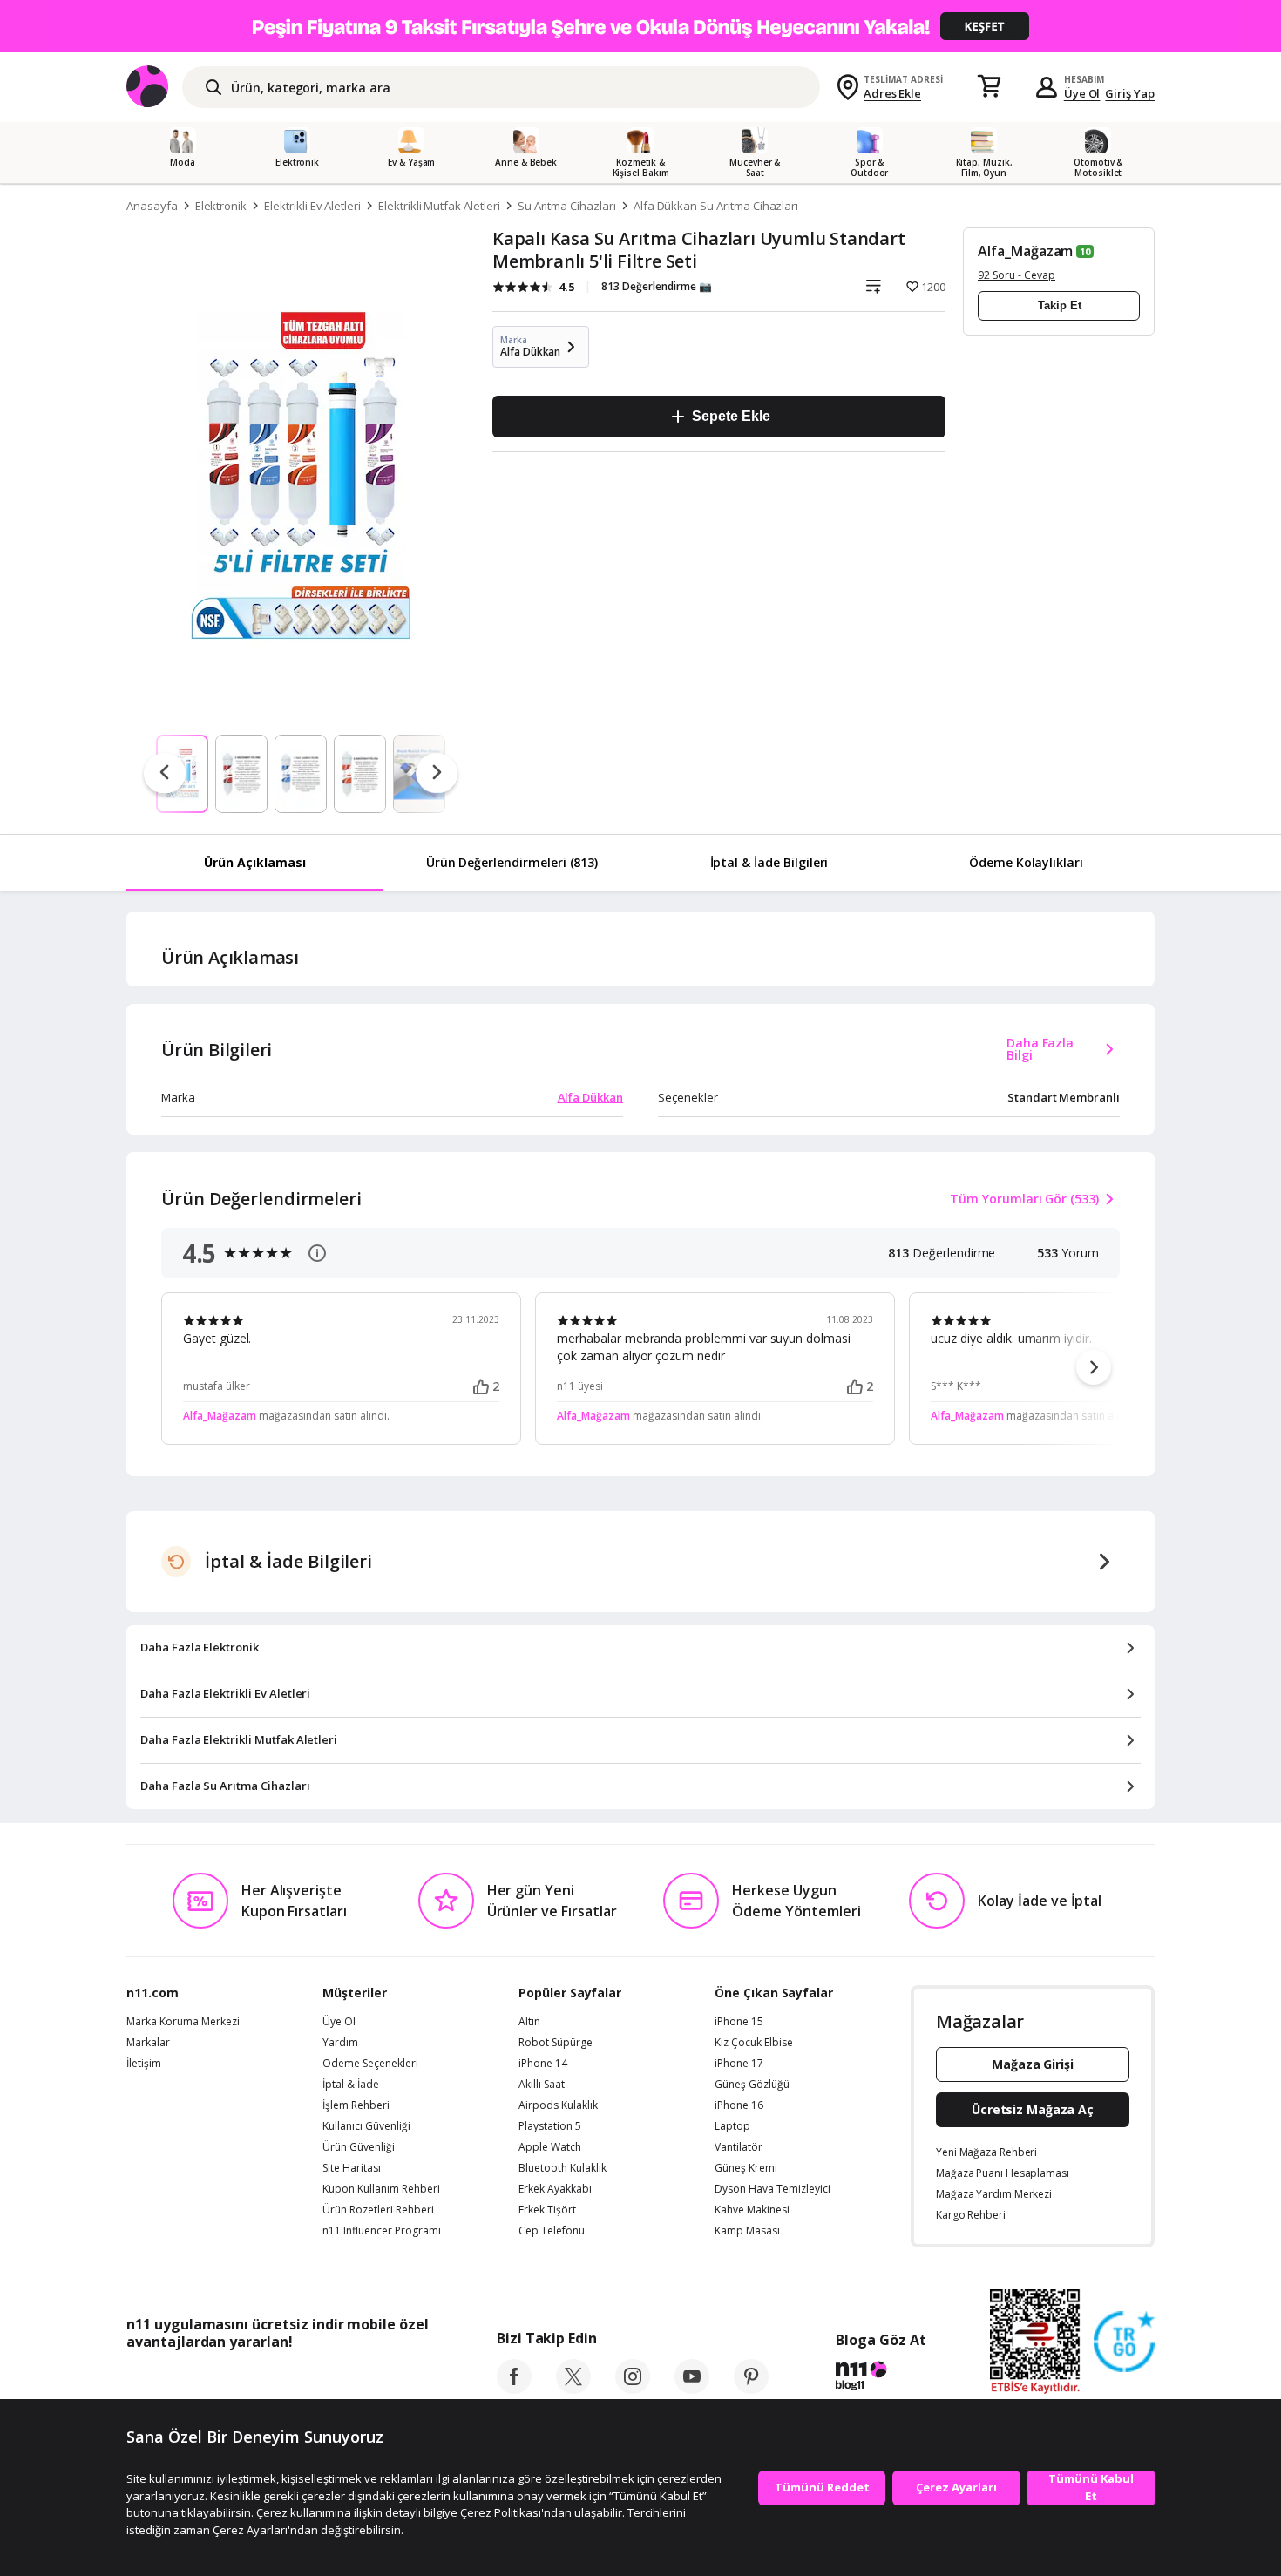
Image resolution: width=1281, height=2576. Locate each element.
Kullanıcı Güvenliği (366, 2126)
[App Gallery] (388, 2381)
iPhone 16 (739, 2105)
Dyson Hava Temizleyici (773, 2189)
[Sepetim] (989, 87)
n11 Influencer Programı (382, 2231)
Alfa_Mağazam (1025, 251)
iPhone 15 (739, 2022)
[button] (1094, 1367)
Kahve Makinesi (752, 2210)
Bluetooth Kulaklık (563, 2168)
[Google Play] (288, 2381)
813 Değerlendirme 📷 (657, 286)
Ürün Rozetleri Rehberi (378, 2210)
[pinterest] (751, 2389)
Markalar (148, 2043)
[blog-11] (881, 2378)
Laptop (732, 2126)
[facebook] (514, 2389)
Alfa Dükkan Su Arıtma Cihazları (716, 206)
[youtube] (692, 2389)
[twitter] (573, 2389)
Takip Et (1060, 305)
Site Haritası (352, 2168)
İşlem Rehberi (356, 2105)
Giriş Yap (1130, 93)
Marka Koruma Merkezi (183, 2022)
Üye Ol (1082, 93)
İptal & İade (351, 2085)
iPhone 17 (739, 2064)
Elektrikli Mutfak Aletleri (439, 206)
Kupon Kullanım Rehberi (381, 2189)
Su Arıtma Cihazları (567, 206)
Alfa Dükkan (590, 1097)
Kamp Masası (747, 2231)
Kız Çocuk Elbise (754, 2043)
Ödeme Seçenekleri (370, 2064)
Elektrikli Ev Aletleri (312, 206)
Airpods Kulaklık (558, 2105)
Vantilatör (739, 2147)
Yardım (340, 2043)
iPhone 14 (543, 2064)
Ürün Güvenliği (359, 2147)
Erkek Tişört (547, 2210)
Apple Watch (550, 2147)
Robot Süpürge (556, 2043)
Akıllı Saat (542, 2085)
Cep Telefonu (552, 2231)
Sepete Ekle (731, 416)
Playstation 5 (550, 2126)
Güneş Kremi (746, 2168)
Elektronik (221, 206)
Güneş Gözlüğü (752, 2085)
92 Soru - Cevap (1017, 275)
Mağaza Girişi (1033, 2064)
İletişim (144, 2064)
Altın (529, 2022)
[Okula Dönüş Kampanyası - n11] (640, 26)
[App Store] (180, 2381)
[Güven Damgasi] (1124, 2342)
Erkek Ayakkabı (555, 2189)
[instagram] (633, 2389)
